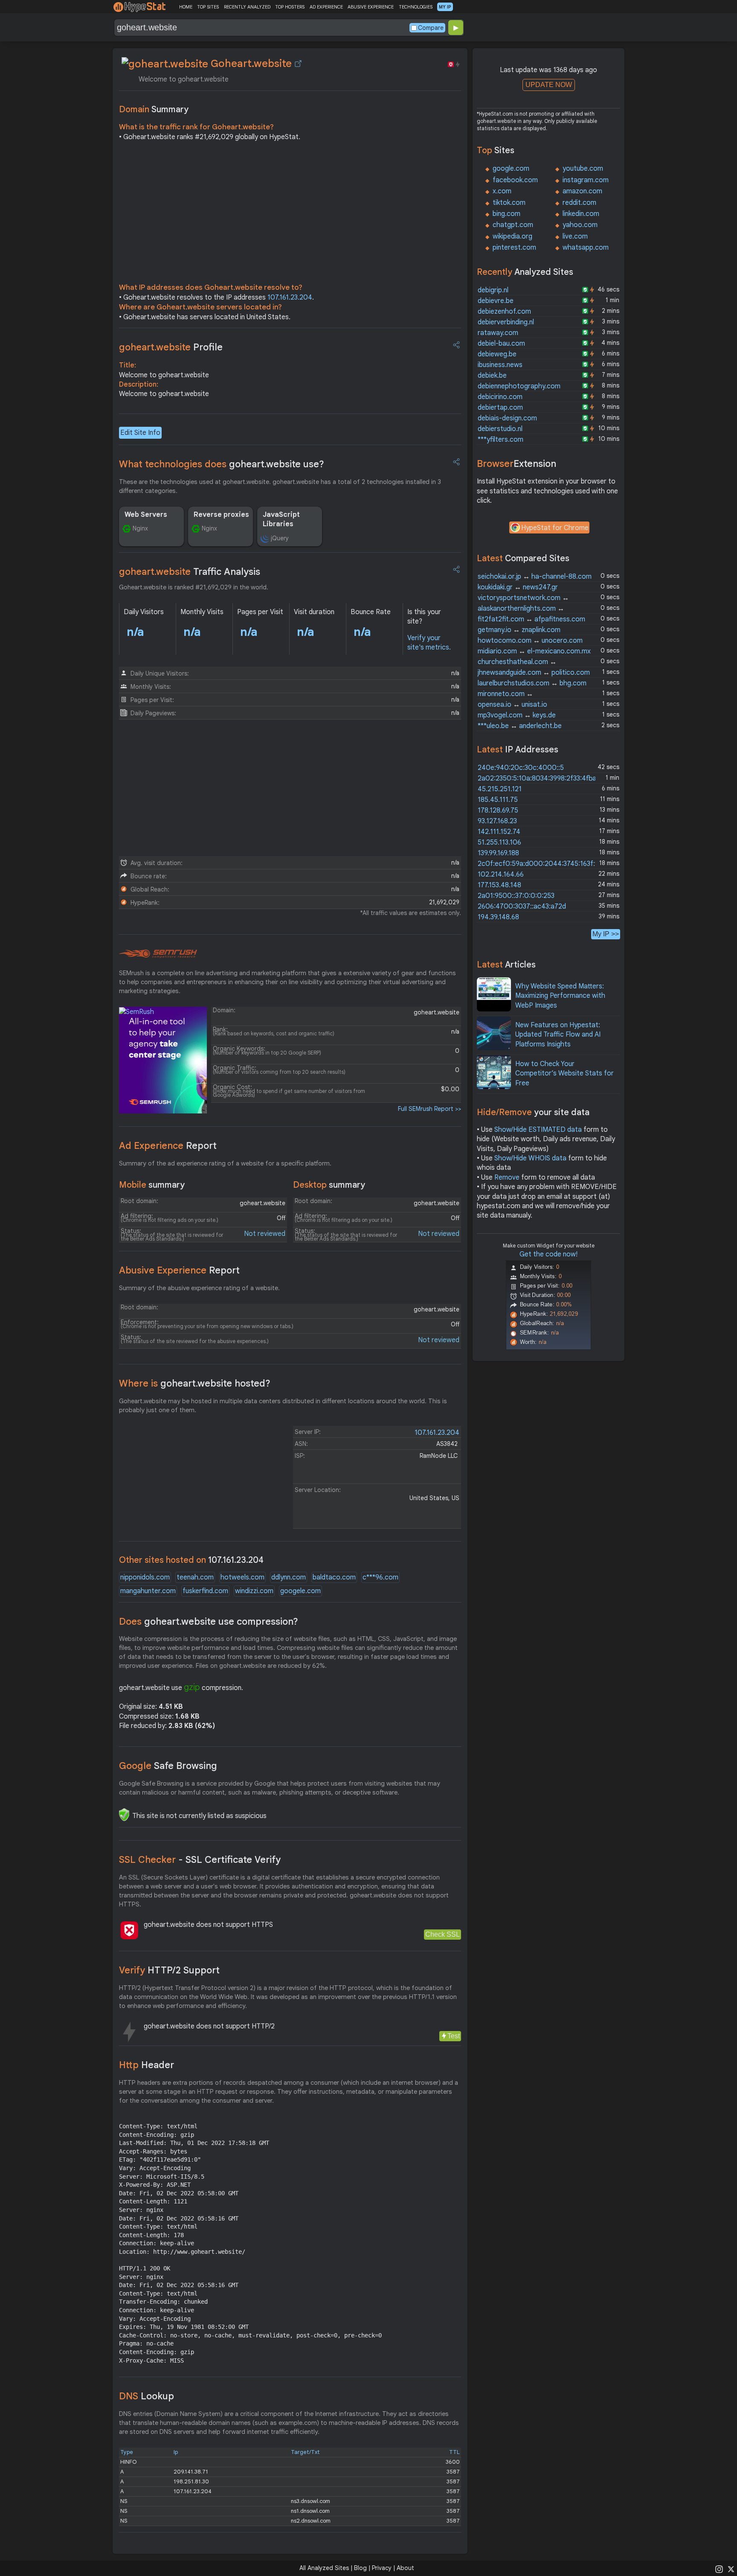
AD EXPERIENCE (326, 7)
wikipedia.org (512, 236)
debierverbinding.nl (506, 322)
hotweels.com (242, 1577)
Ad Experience (168, 1146)
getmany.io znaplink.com (519, 630)
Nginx (140, 528)
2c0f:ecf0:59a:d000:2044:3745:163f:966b (544, 864)
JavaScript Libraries (281, 519)
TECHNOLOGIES (416, 7)
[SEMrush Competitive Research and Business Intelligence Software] (158, 954)
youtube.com (583, 169)
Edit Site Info (140, 433)
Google (168, 1766)
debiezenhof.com (504, 312)
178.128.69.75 (498, 810)
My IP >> (606, 934)
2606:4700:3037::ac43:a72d (522, 906)
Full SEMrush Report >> (429, 1109)
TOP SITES (208, 7)
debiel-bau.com (501, 344)
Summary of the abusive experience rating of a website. (199, 1288)
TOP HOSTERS (290, 7)
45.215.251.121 (500, 789)
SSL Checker (200, 1860)
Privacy (382, 2568)
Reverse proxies (221, 515)
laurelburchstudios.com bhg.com (532, 683)
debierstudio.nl (500, 429)
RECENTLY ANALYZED (247, 7)
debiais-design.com (507, 418)
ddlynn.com (289, 1577)
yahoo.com (580, 225)
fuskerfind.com (205, 1591)
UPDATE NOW (549, 85)
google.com (511, 169)
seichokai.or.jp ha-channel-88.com (535, 577)
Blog (360, 2568)
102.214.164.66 (501, 874)
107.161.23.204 (290, 297)
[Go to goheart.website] (298, 64)
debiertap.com (500, 408)
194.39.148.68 (498, 917)
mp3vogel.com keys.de (517, 715)
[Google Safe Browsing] (124, 1815)
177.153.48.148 (499, 885)
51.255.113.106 (499, 842)
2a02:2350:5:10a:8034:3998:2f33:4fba (537, 778)
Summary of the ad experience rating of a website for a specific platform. (225, 1163)
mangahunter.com (148, 1591)
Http (147, 2065)
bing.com (506, 214)
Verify (169, 1970)
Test (454, 2036)
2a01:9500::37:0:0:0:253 (516, 896)
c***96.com (380, 1577)
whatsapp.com (586, 248)
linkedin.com (581, 214)
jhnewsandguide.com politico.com (534, 673)
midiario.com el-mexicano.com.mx (534, 651)
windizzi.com (254, 1591)
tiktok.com (509, 203)
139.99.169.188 (498, 853)
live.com (575, 236)
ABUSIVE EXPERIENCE (371, 7)
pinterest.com (514, 248)
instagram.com (586, 180)
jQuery (280, 538)
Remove (507, 1177)
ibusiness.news (500, 365)
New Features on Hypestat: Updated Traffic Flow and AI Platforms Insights (558, 1035)
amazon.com (582, 191)
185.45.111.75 (498, 800)
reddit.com (579, 203)
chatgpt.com (513, 225)
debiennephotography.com (519, 386)
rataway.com (498, 333)
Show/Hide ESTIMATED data (538, 1130)
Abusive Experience (179, 1270)
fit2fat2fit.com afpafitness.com (531, 619)
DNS (147, 2396)
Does (209, 1622)
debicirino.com (500, 397)
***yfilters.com (501, 440)
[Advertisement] (290, 214)
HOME (186, 7)
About (405, 2568)
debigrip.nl (493, 290)
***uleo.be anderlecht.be (520, 726)
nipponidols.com (145, 1577)
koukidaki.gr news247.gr (518, 587)
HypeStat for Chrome (555, 528)
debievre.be (496, 301)
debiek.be (492, 376)
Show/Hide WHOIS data (530, 1158)
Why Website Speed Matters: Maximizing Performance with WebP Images (560, 996)
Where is (195, 1383)
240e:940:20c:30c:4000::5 (521, 768)
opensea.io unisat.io (512, 705)
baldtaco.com (334, 1577)
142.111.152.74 (499, 832)
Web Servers (146, 515)
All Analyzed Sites (324, 2568)
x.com (502, 191)
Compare (431, 28)
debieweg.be (497, 354)
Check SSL (442, 1934)
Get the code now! (548, 1254)
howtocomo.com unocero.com (530, 641)
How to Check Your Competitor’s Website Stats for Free (564, 1074)
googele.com (300, 1591)
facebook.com (515, 180)
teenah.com (195, 1577)
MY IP (445, 7)
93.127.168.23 (497, 821)
